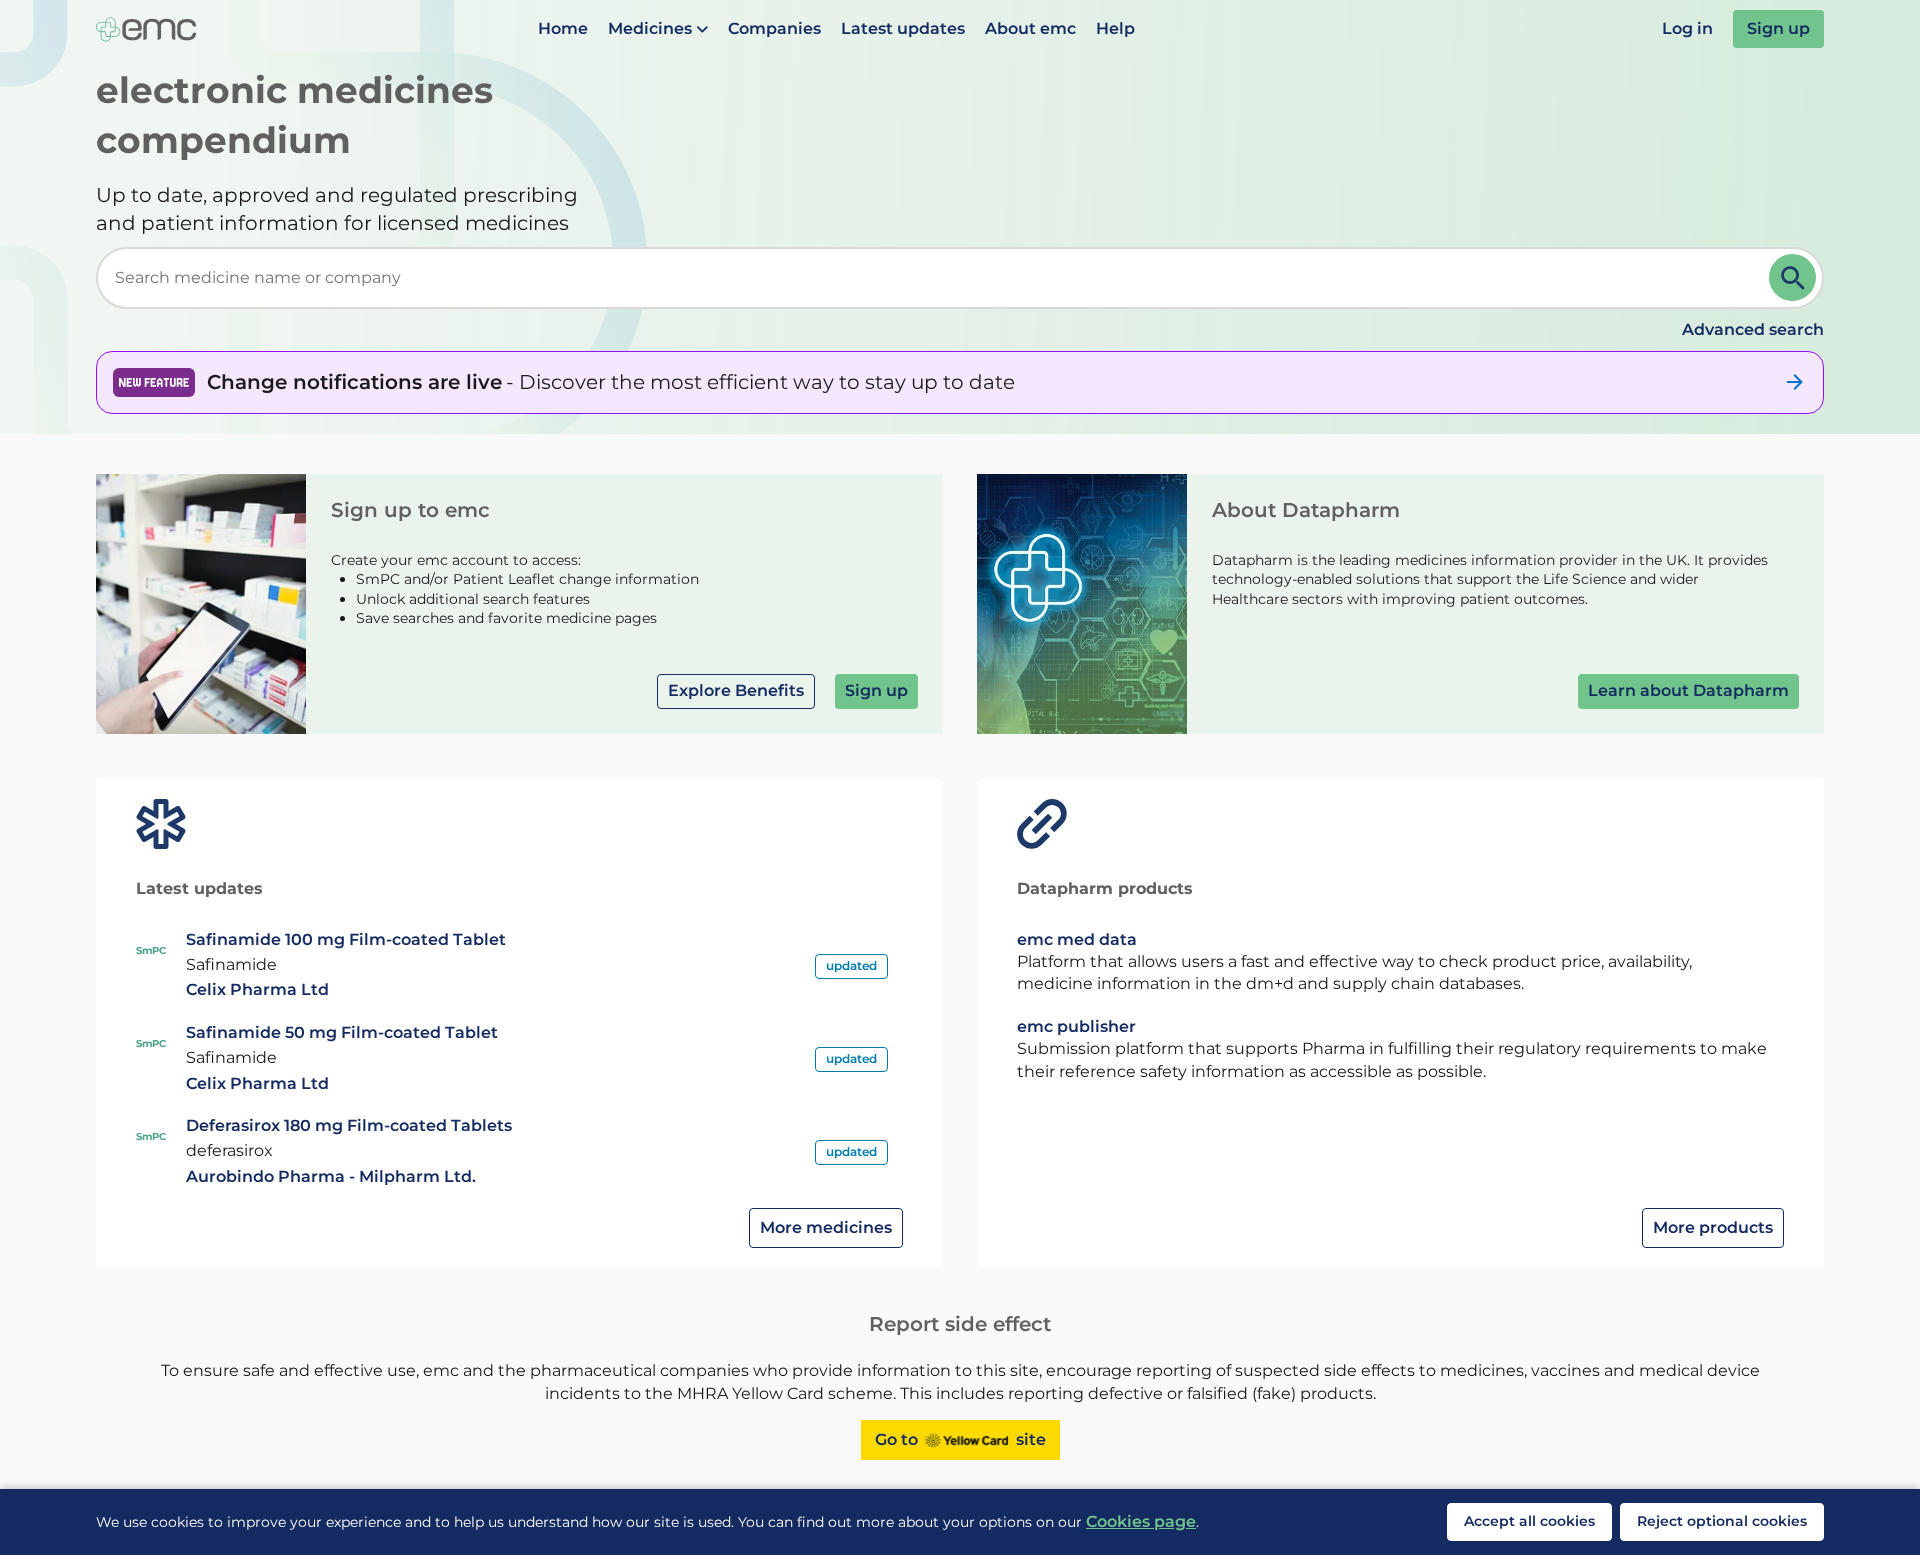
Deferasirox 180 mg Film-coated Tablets (349, 1125)
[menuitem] (563, 29)
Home (563, 28)
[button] (658, 29)
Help (1115, 28)
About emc (1030, 28)
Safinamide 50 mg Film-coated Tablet (342, 1032)
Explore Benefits (736, 690)
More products (1713, 1227)
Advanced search (1753, 329)
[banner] (960, 382)
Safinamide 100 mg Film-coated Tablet (346, 939)
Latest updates (903, 28)
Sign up (1778, 28)
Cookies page (1141, 1521)
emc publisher (1076, 1026)
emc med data (1077, 939)
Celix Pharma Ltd (257, 989)
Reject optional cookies (1722, 1521)
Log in (1687, 28)
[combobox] (936, 278)
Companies (774, 28)
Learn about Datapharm (1688, 690)
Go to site (960, 1439)
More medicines (826, 1227)
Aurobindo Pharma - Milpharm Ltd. (331, 1176)
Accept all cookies (1529, 1521)
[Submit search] (1792, 277)
